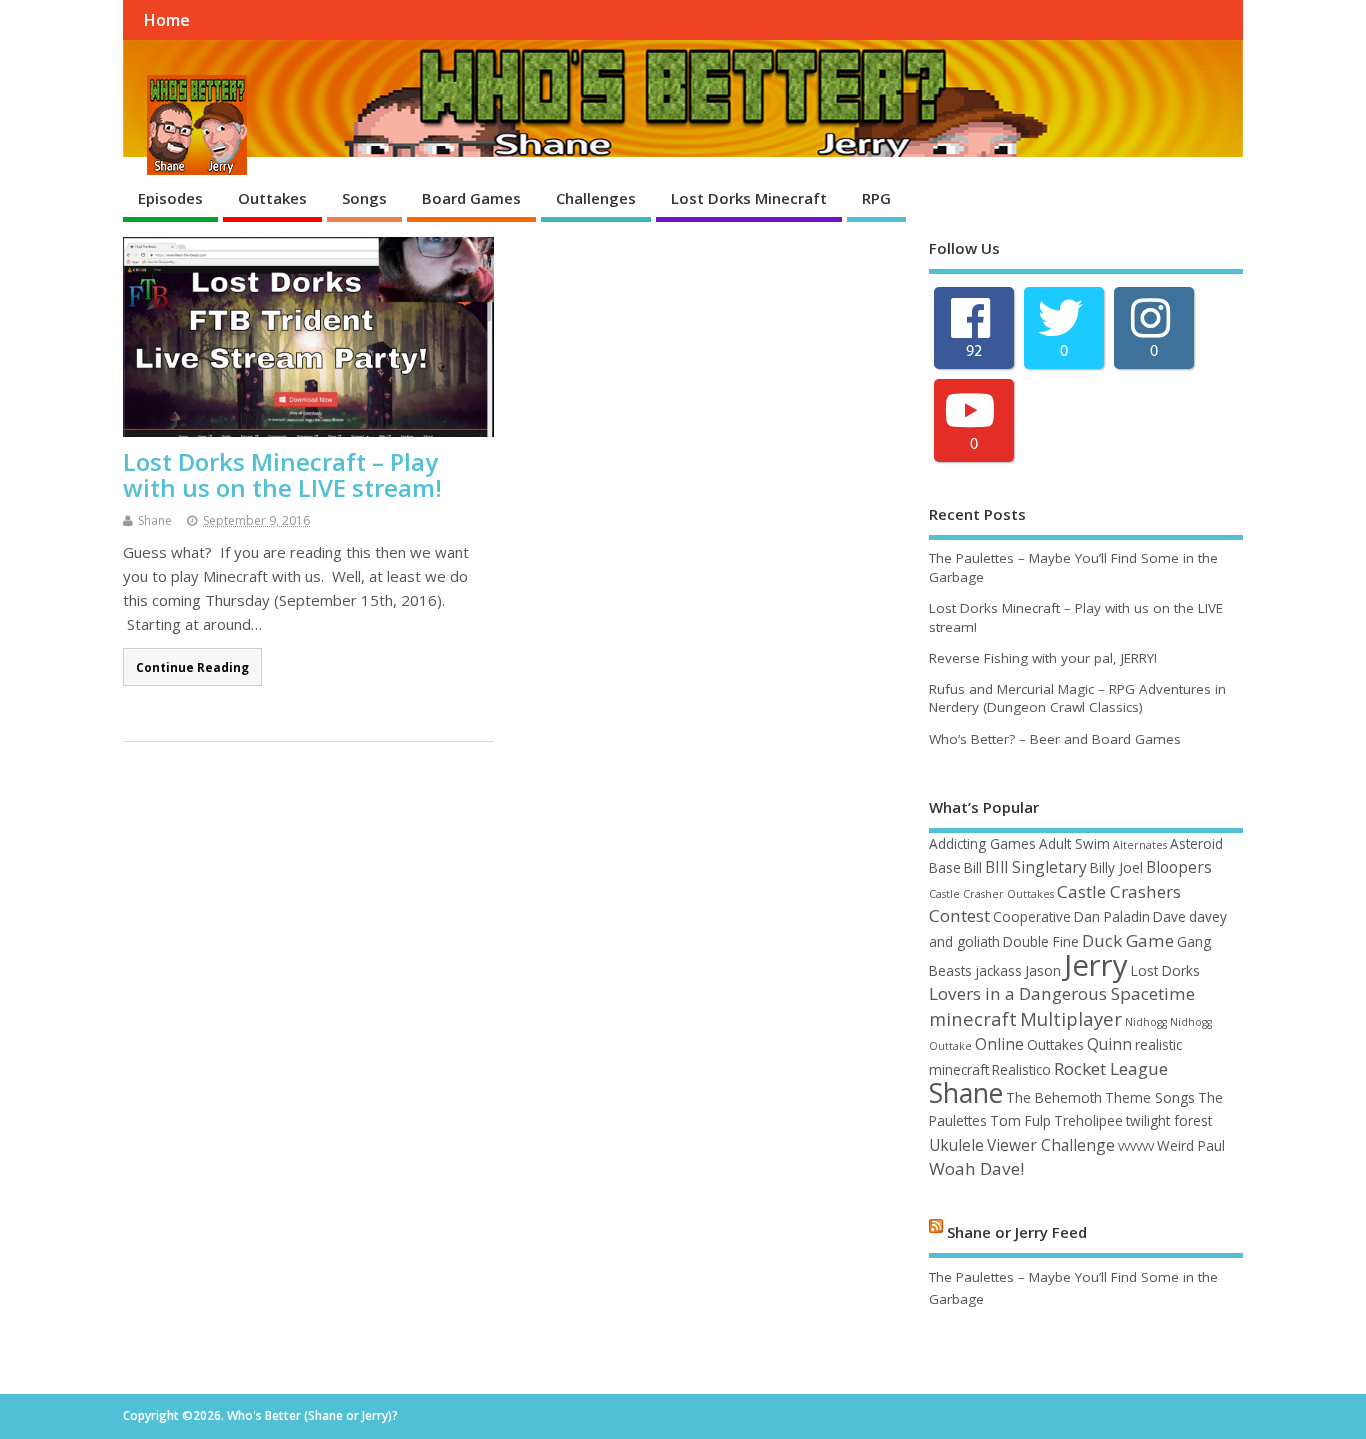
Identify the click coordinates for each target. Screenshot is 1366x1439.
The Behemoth (1054, 1097)
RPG (876, 198)
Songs (364, 198)
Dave (1169, 916)
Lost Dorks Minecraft (749, 198)
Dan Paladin (1112, 916)
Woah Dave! (976, 1168)
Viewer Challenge (1051, 1145)
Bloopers (1179, 867)
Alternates (1140, 845)
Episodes (170, 198)
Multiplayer (1071, 1018)
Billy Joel (1116, 867)
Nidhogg (1146, 1022)
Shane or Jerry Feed (1017, 1231)
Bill (973, 867)
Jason (1043, 970)
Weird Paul (1191, 1145)
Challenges (596, 198)
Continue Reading (192, 667)
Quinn (1109, 1044)
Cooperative (1032, 916)
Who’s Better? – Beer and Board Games (1055, 739)
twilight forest (1169, 1120)
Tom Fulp (1020, 1120)
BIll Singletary (1036, 867)
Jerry (1096, 965)
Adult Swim (1074, 843)
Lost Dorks (1165, 970)
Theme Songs (1150, 1097)
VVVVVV (1136, 1147)
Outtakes (272, 198)
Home (166, 20)
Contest (959, 915)
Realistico (1021, 1069)
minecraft (973, 1018)
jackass (998, 970)
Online (999, 1044)
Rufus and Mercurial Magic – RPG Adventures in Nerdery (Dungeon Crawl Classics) (1077, 698)
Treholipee (1088, 1120)
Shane (155, 520)
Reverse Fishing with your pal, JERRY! (1043, 658)
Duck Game (1128, 940)
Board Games (471, 198)
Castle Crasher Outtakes (991, 894)
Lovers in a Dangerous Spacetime (1062, 993)
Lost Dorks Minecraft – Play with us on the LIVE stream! (282, 474)
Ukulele (956, 1145)
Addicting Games (982, 843)
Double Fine (1041, 941)
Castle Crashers (1119, 891)
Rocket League (1111, 1068)
